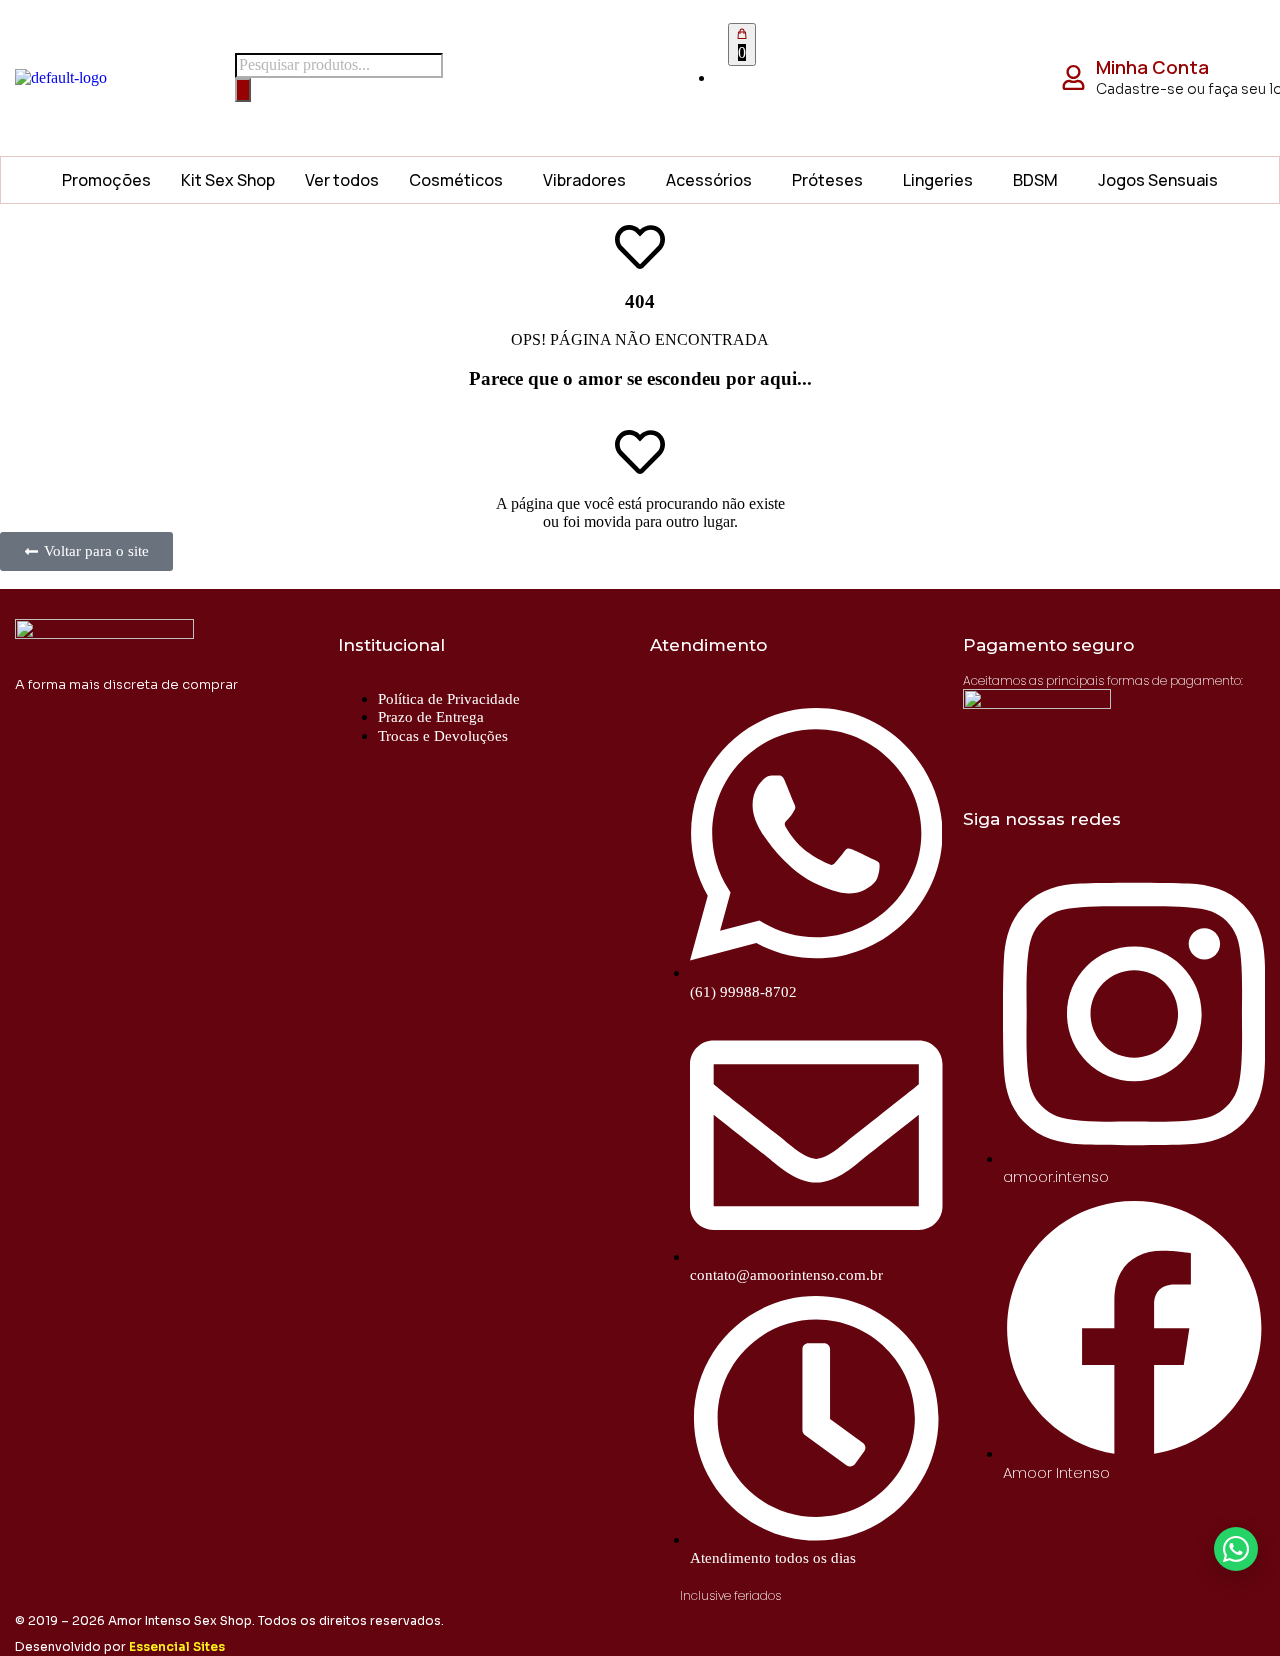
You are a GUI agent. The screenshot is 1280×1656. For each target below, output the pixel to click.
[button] (461, 180)
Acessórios (709, 180)
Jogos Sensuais (1158, 180)
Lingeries (938, 180)
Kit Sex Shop (228, 180)
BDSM (1035, 180)
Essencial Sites (177, 1646)
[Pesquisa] (243, 90)
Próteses (827, 180)
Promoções (106, 180)
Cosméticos (456, 180)
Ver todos (342, 180)
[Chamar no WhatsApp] (1236, 1549)
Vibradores (584, 180)
